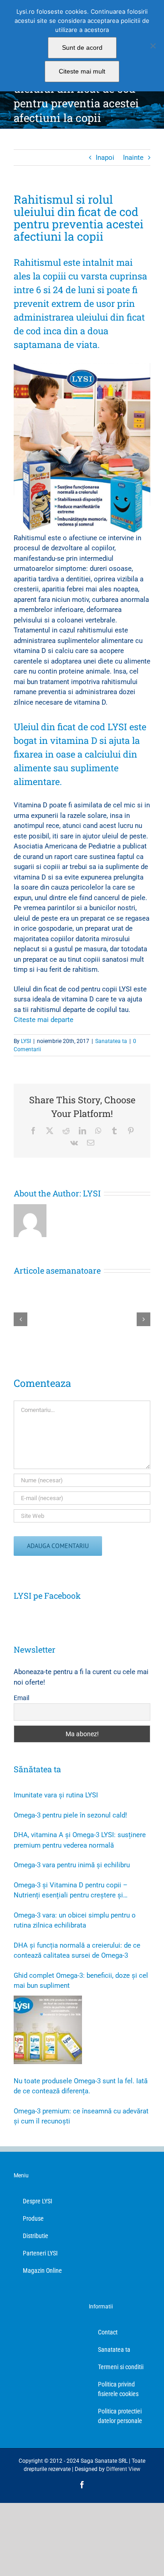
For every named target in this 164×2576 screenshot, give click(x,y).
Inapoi (105, 158)
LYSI (26, 1041)
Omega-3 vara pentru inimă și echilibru (72, 1865)
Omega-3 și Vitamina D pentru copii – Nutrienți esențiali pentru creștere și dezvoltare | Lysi (71, 1891)
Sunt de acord (82, 47)
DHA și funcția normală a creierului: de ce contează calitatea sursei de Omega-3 (77, 1951)
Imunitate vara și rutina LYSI (56, 1795)
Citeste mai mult (82, 71)
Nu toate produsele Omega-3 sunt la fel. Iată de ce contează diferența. (81, 2086)
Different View (123, 2469)
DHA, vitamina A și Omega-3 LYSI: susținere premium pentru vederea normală (80, 1840)
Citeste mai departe (44, 1020)
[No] (153, 46)
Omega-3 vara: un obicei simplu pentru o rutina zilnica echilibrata (75, 1920)
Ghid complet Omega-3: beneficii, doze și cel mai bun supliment (81, 1981)
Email (21, 1698)
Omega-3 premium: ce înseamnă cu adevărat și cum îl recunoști (81, 2116)
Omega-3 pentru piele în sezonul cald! (70, 1815)
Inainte (133, 158)
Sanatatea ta (111, 1041)
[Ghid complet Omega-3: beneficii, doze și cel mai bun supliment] (48, 2030)
